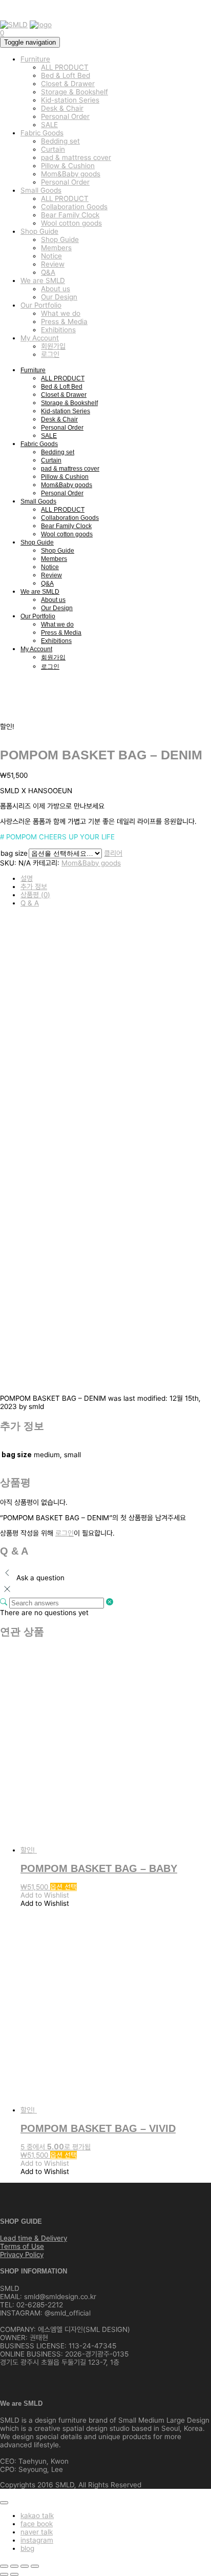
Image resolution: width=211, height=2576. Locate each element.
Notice (51, 256)
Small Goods (41, 190)
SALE (49, 125)
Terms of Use (22, 2246)
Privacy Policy (22, 2255)
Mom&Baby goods (71, 174)
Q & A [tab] (30, 903)
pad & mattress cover (76, 157)
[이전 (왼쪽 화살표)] (4, 2574)
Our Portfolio (41, 305)
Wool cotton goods (71, 223)
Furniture (35, 59)
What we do (61, 313)
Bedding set (60, 141)
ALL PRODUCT (65, 67)
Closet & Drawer (68, 84)
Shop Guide (39, 231)
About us (56, 289)
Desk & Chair (62, 108)
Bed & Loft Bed (66, 75)
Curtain (53, 149)
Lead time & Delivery (34, 2238)
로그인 (50, 354)
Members (56, 248)
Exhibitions (58, 330)
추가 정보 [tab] (34, 887)
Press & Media (64, 321)
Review (53, 264)
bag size (14, 853)
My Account (40, 338)
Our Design (59, 297)
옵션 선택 (64, 1887)
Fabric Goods (42, 133)
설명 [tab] (27, 878)
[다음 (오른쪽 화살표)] (14, 2574)
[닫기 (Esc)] (35, 2566)
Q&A (48, 272)
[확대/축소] (4, 2566)
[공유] (25, 2566)
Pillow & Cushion (68, 166)
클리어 (113, 853)
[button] (45, 1895)
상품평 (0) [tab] (35, 895)
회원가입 (53, 346)
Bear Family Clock (70, 215)
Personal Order (65, 116)
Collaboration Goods (74, 207)
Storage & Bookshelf (75, 92)
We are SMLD (43, 280)
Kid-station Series (70, 100)
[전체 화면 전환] (14, 2566)
